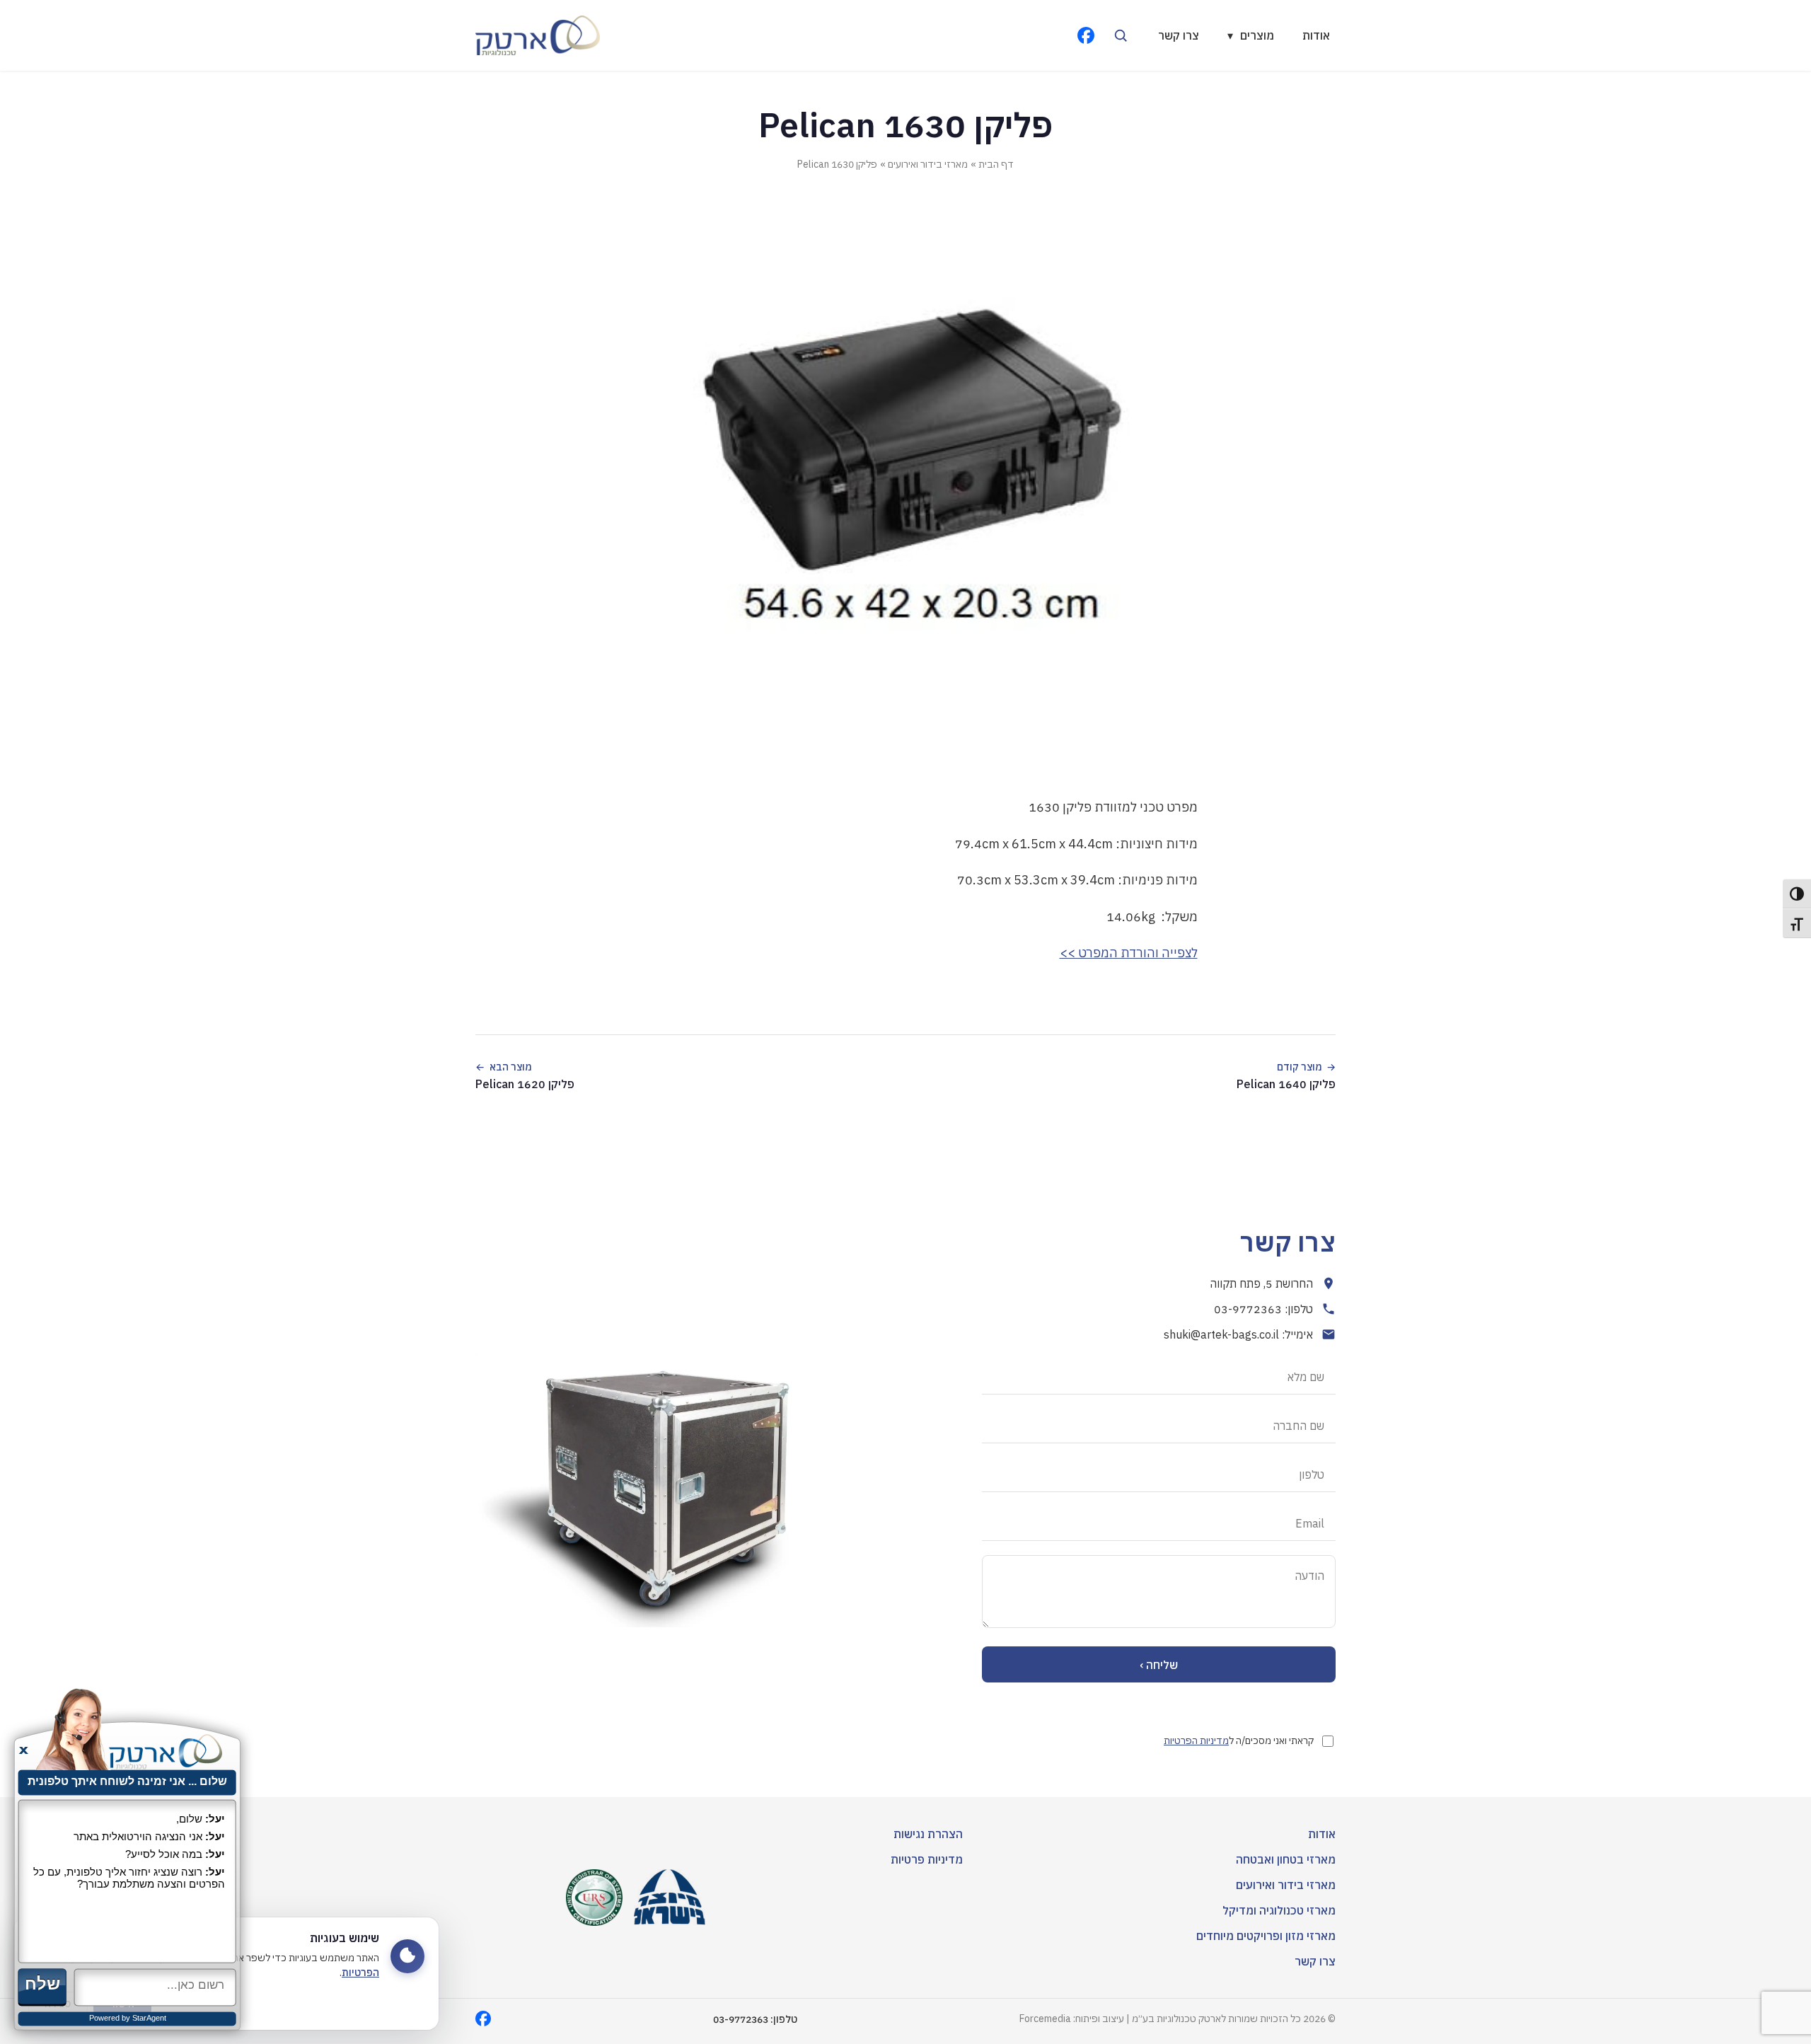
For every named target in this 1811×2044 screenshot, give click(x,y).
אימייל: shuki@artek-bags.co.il (1238, 1334)
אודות (1316, 35)
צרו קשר (1179, 35)
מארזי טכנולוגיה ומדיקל (1279, 1910)
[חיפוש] (1121, 35)
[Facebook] (1086, 35)
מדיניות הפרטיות (1196, 1740)
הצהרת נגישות (928, 1834)
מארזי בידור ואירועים (928, 164)
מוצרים (1251, 35)
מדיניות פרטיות (927, 1859)
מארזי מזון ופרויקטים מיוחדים (1266, 1936)
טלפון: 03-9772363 (1263, 1309)
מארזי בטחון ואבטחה (1286, 1859)
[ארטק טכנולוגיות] (538, 35)
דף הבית (996, 164)
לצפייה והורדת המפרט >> (1129, 953)
